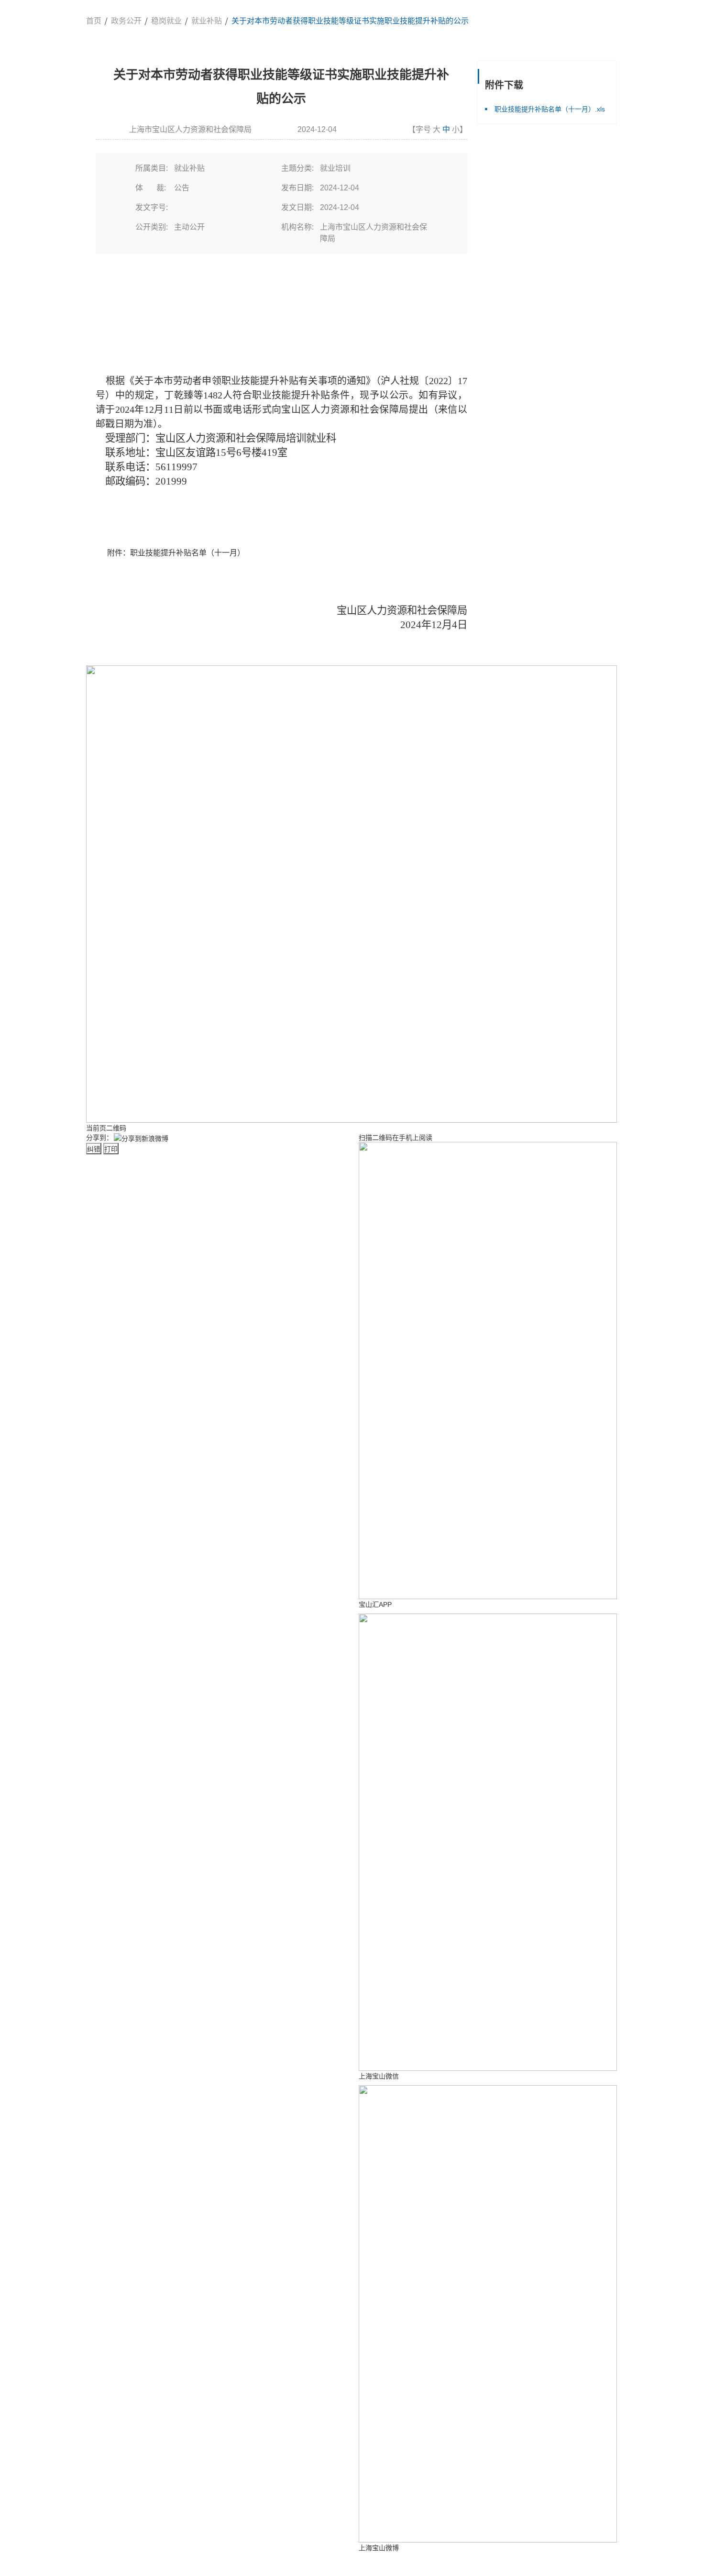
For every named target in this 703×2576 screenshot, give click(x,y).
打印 (111, 1149)
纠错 (94, 1149)
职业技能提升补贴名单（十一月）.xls (550, 109)
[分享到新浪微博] (141, 1138)
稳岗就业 (166, 21)
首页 (94, 21)
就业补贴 (207, 21)
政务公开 (126, 21)
